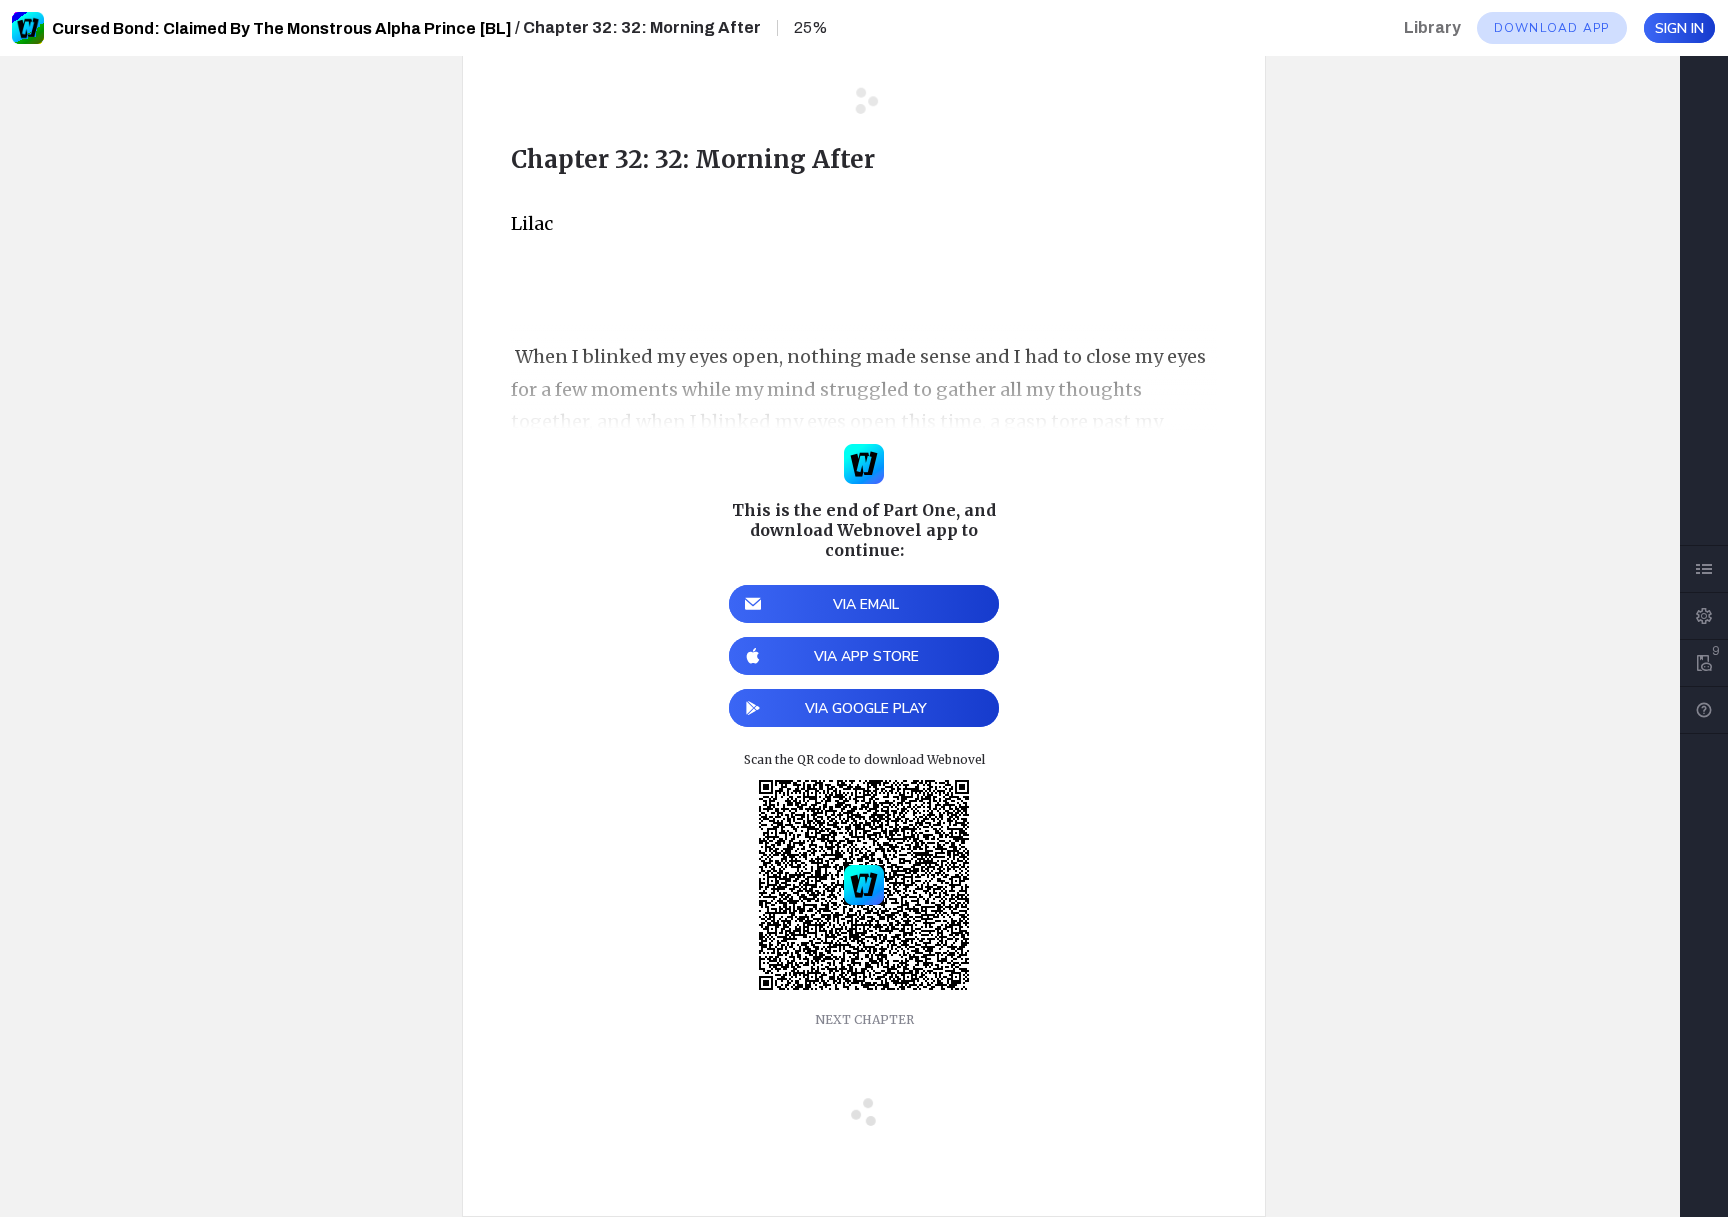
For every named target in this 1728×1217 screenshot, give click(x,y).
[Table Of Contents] (1704, 569)
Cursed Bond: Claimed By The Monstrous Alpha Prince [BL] (282, 28)
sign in (1679, 28)
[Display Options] (1704, 616)
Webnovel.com (28, 28)
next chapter (864, 1019)
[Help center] (1704, 710)
